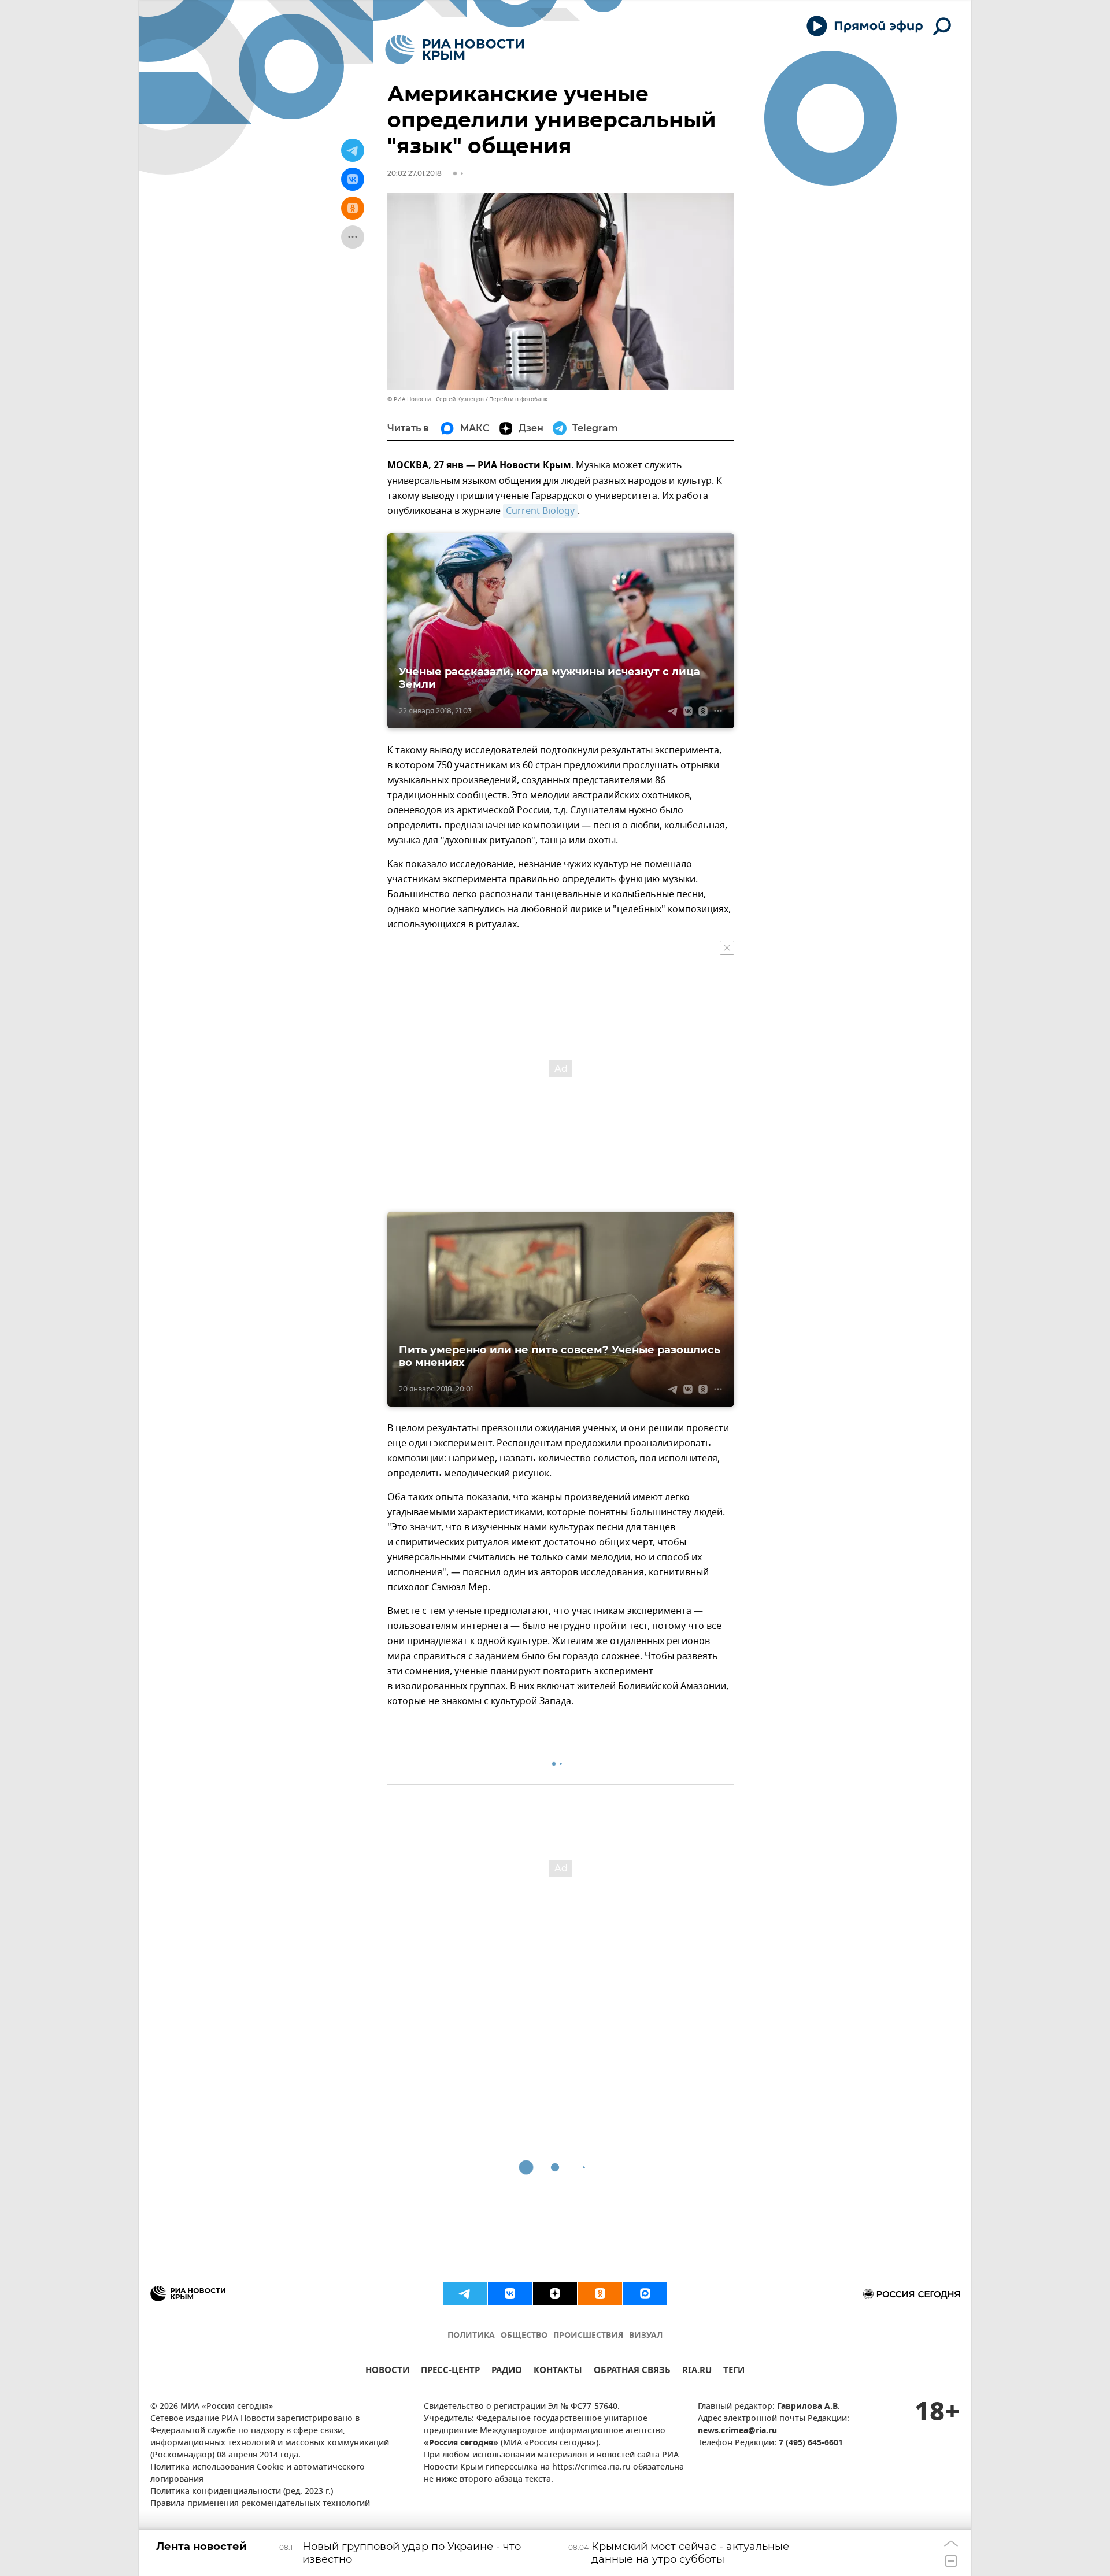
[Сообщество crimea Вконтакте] (510, 2293)
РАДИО (507, 2372)
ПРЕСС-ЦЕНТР (450, 2372)
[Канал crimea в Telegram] (465, 2293)
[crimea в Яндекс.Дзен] (555, 2293)
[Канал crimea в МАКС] (645, 2293)
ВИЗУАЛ (646, 2336)
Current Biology (540, 511)
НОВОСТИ (387, 2372)
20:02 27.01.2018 (415, 173)
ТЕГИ (734, 2372)
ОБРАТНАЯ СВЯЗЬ (632, 2372)
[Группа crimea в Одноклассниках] (600, 2293)
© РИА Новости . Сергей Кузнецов (436, 399)
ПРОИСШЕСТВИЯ (588, 2336)
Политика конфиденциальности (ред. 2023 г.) (242, 2492)
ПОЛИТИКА (471, 2336)
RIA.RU (697, 2372)
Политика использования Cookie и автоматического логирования (258, 2474)
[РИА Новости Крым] (455, 49)
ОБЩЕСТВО (524, 2336)
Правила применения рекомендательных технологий (260, 2504)
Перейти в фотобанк (518, 399)
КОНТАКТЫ (558, 2372)
